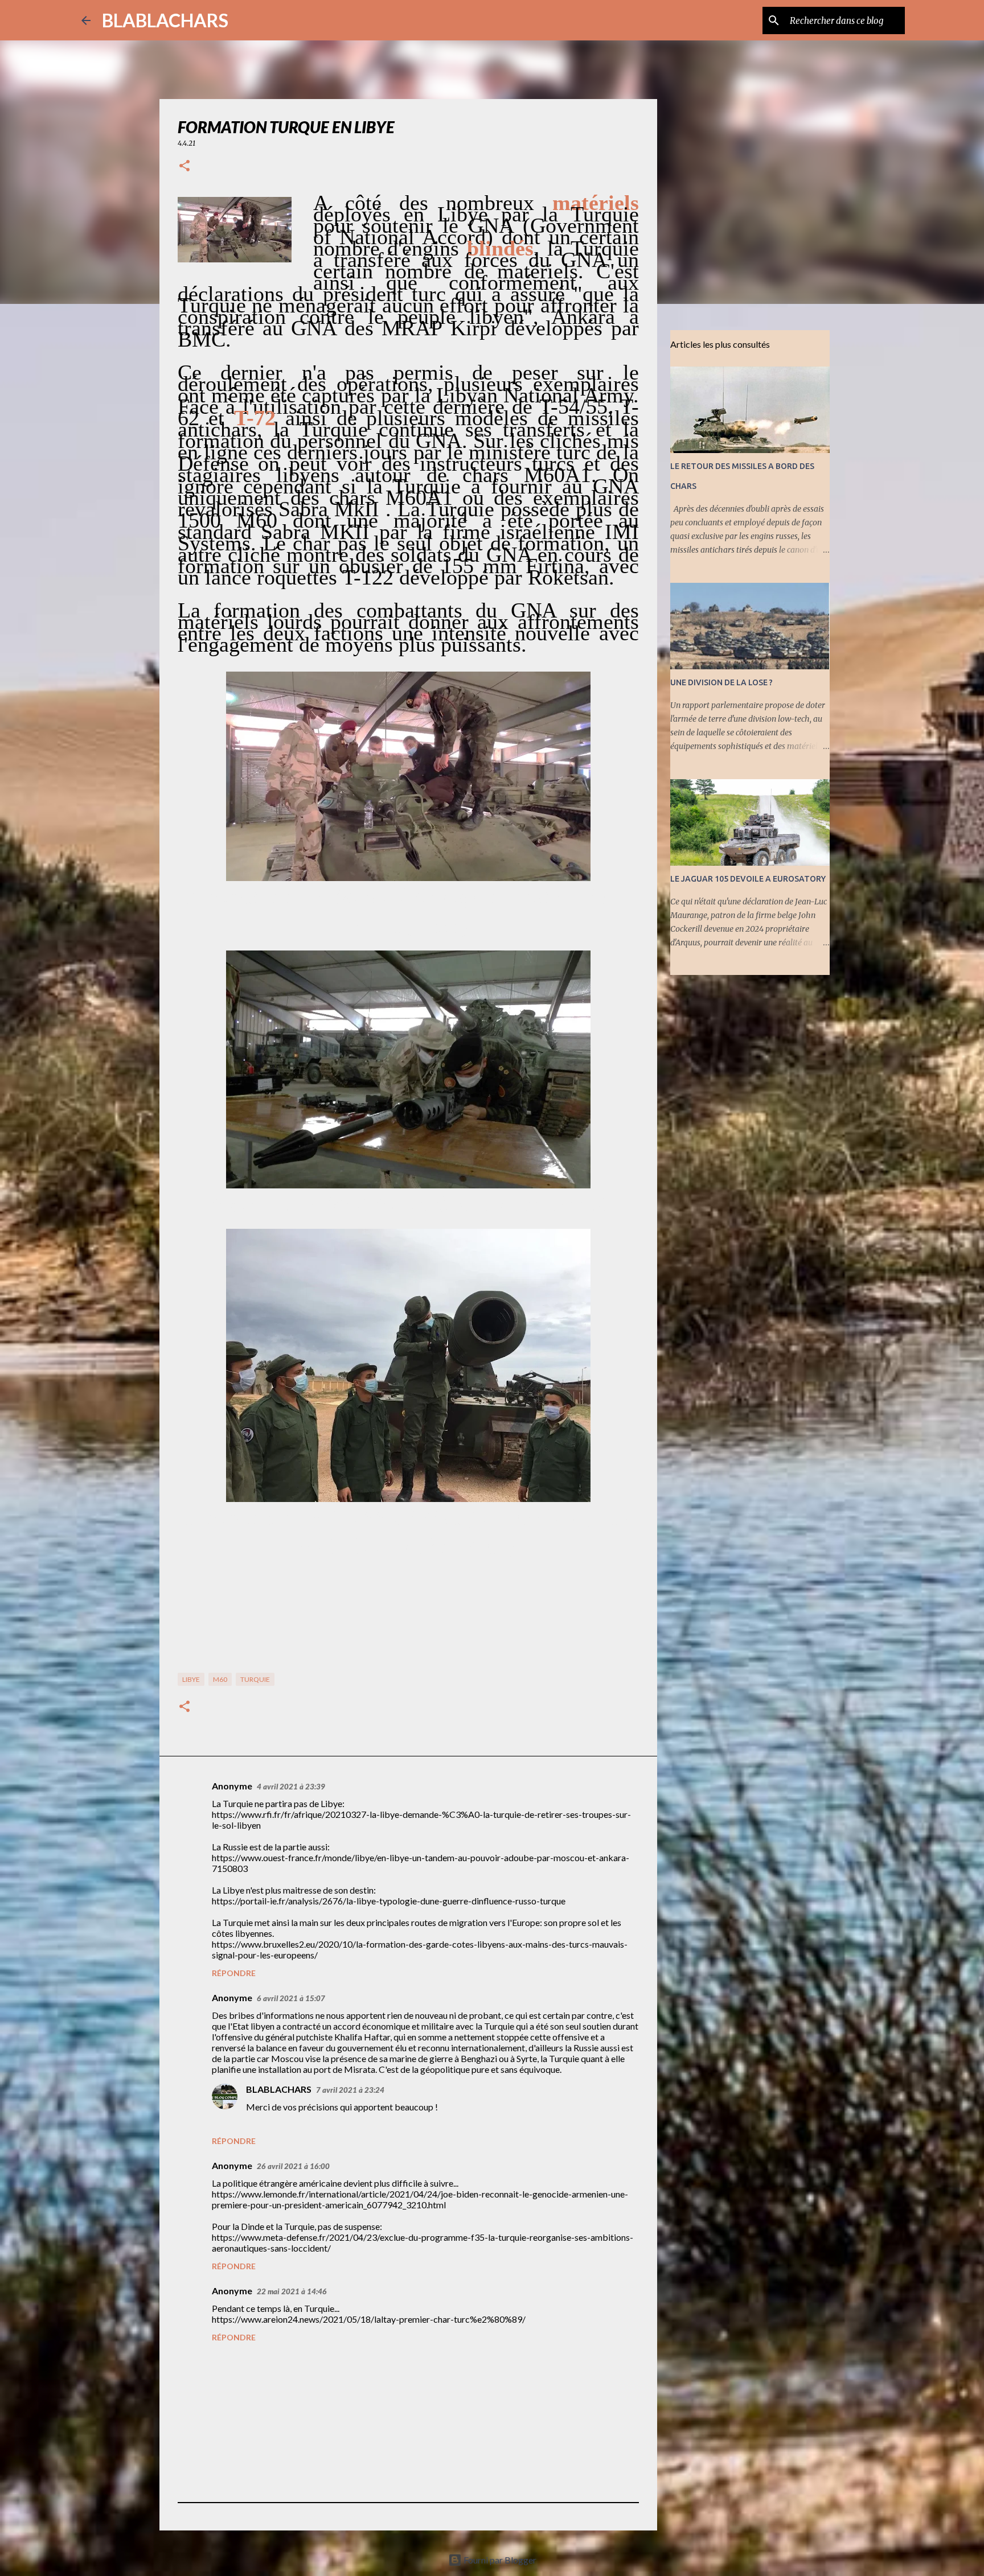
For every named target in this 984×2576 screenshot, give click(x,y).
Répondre (234, 1973)
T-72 (255, 418)
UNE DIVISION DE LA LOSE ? (721, 682)
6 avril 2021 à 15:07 (291, 1998)
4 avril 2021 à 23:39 (291, 1787)
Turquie (255, 1679)
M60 (220, 1679)
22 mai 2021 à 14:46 (292, 2291)
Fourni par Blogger (499, 2560)
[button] (184, 166)
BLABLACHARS (165, 20)
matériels (596, 203)
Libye (191, 1679)
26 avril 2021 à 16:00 (293, 2166)
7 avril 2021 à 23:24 (350, 2090)
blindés (500, 248)
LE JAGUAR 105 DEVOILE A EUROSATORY (748, 879)
